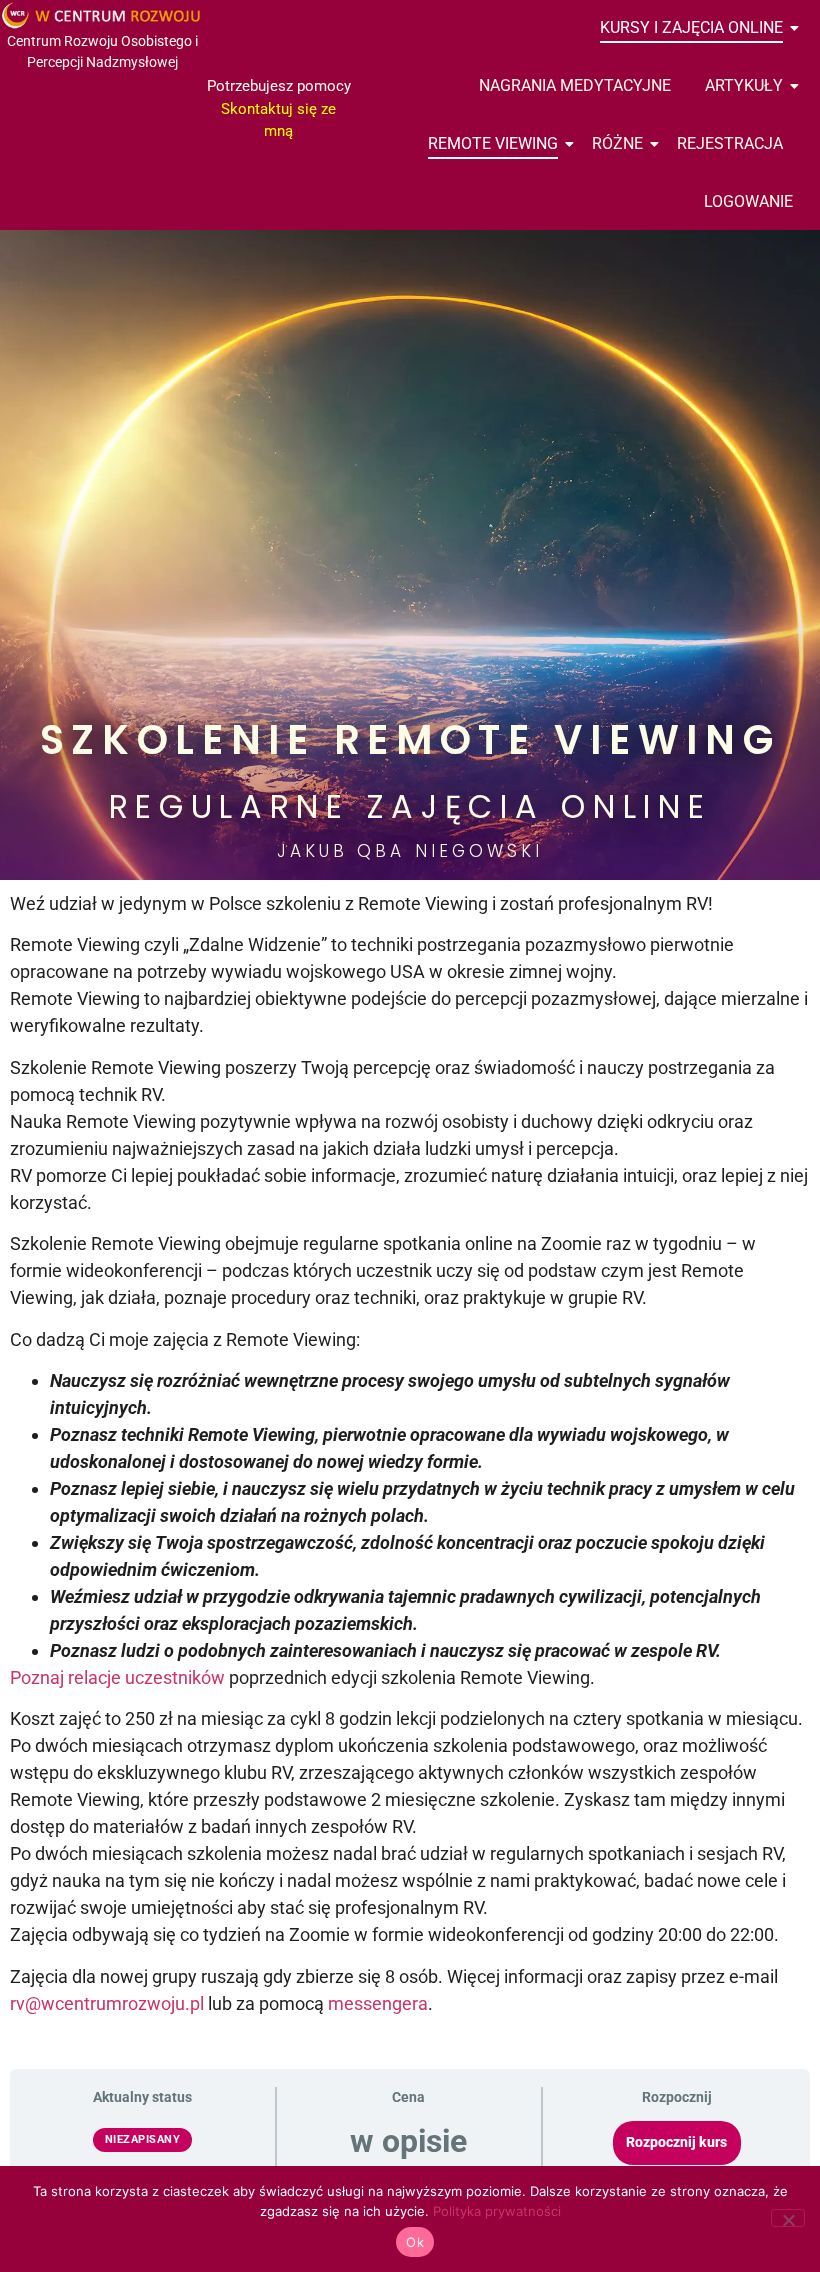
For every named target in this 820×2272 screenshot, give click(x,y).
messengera (378, 2003)
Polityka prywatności (497, 2211)
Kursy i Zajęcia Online (691, 27)
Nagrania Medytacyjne (575, 85)
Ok (415, 2242)
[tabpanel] (410, 1225)
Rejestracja (730, 143)
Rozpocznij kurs (676, 2142)
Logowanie (748, 201)
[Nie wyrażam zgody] (788, 2218)
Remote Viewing (493, 143)
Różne (617, 143)
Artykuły (744, 85)
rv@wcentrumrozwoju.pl (107, 2003)
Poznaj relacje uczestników (117, 1677)
